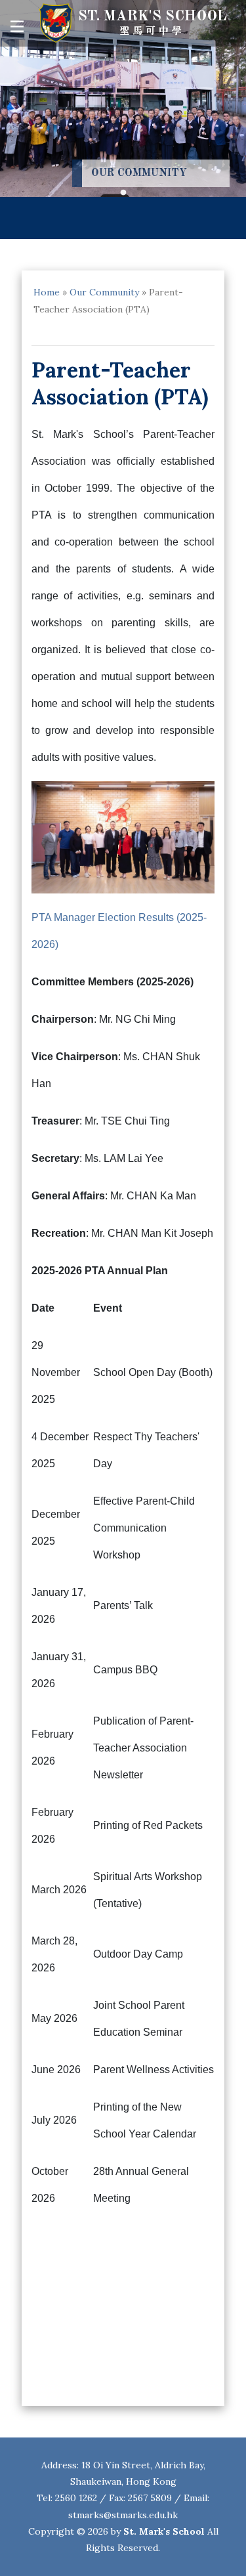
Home (47, 292)
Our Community (104, 292)
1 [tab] (123, 193)
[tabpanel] (123, 98)
